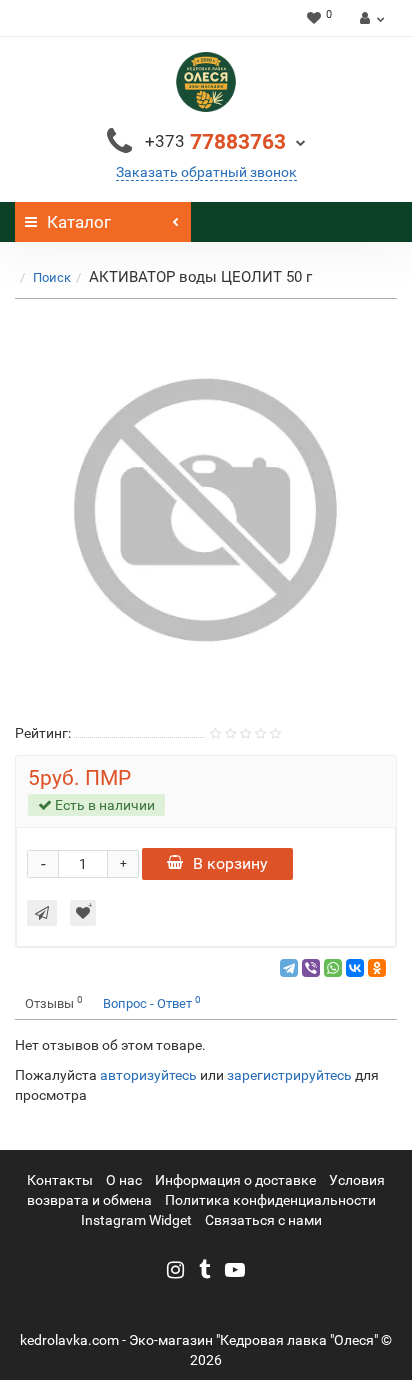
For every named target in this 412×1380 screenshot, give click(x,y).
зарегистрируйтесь (289, 1075)
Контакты (60, 1180)
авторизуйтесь (148, 1075)
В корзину (230, 863)
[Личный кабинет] (369, 18)
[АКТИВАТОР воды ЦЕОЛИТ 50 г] (206, 510)
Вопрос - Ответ (152, 1002)
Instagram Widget (136, 1220)
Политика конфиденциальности (270, 1200)
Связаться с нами (263, 1220)
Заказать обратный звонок (206, 172)
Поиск (52, 277)
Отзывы (54, 1002)
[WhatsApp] (333, 968)
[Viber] (311, 968)
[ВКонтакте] (355, 968)
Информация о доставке (235, 1180)
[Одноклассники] (377, 968)
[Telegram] (289, 968)
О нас (124, 1180)
